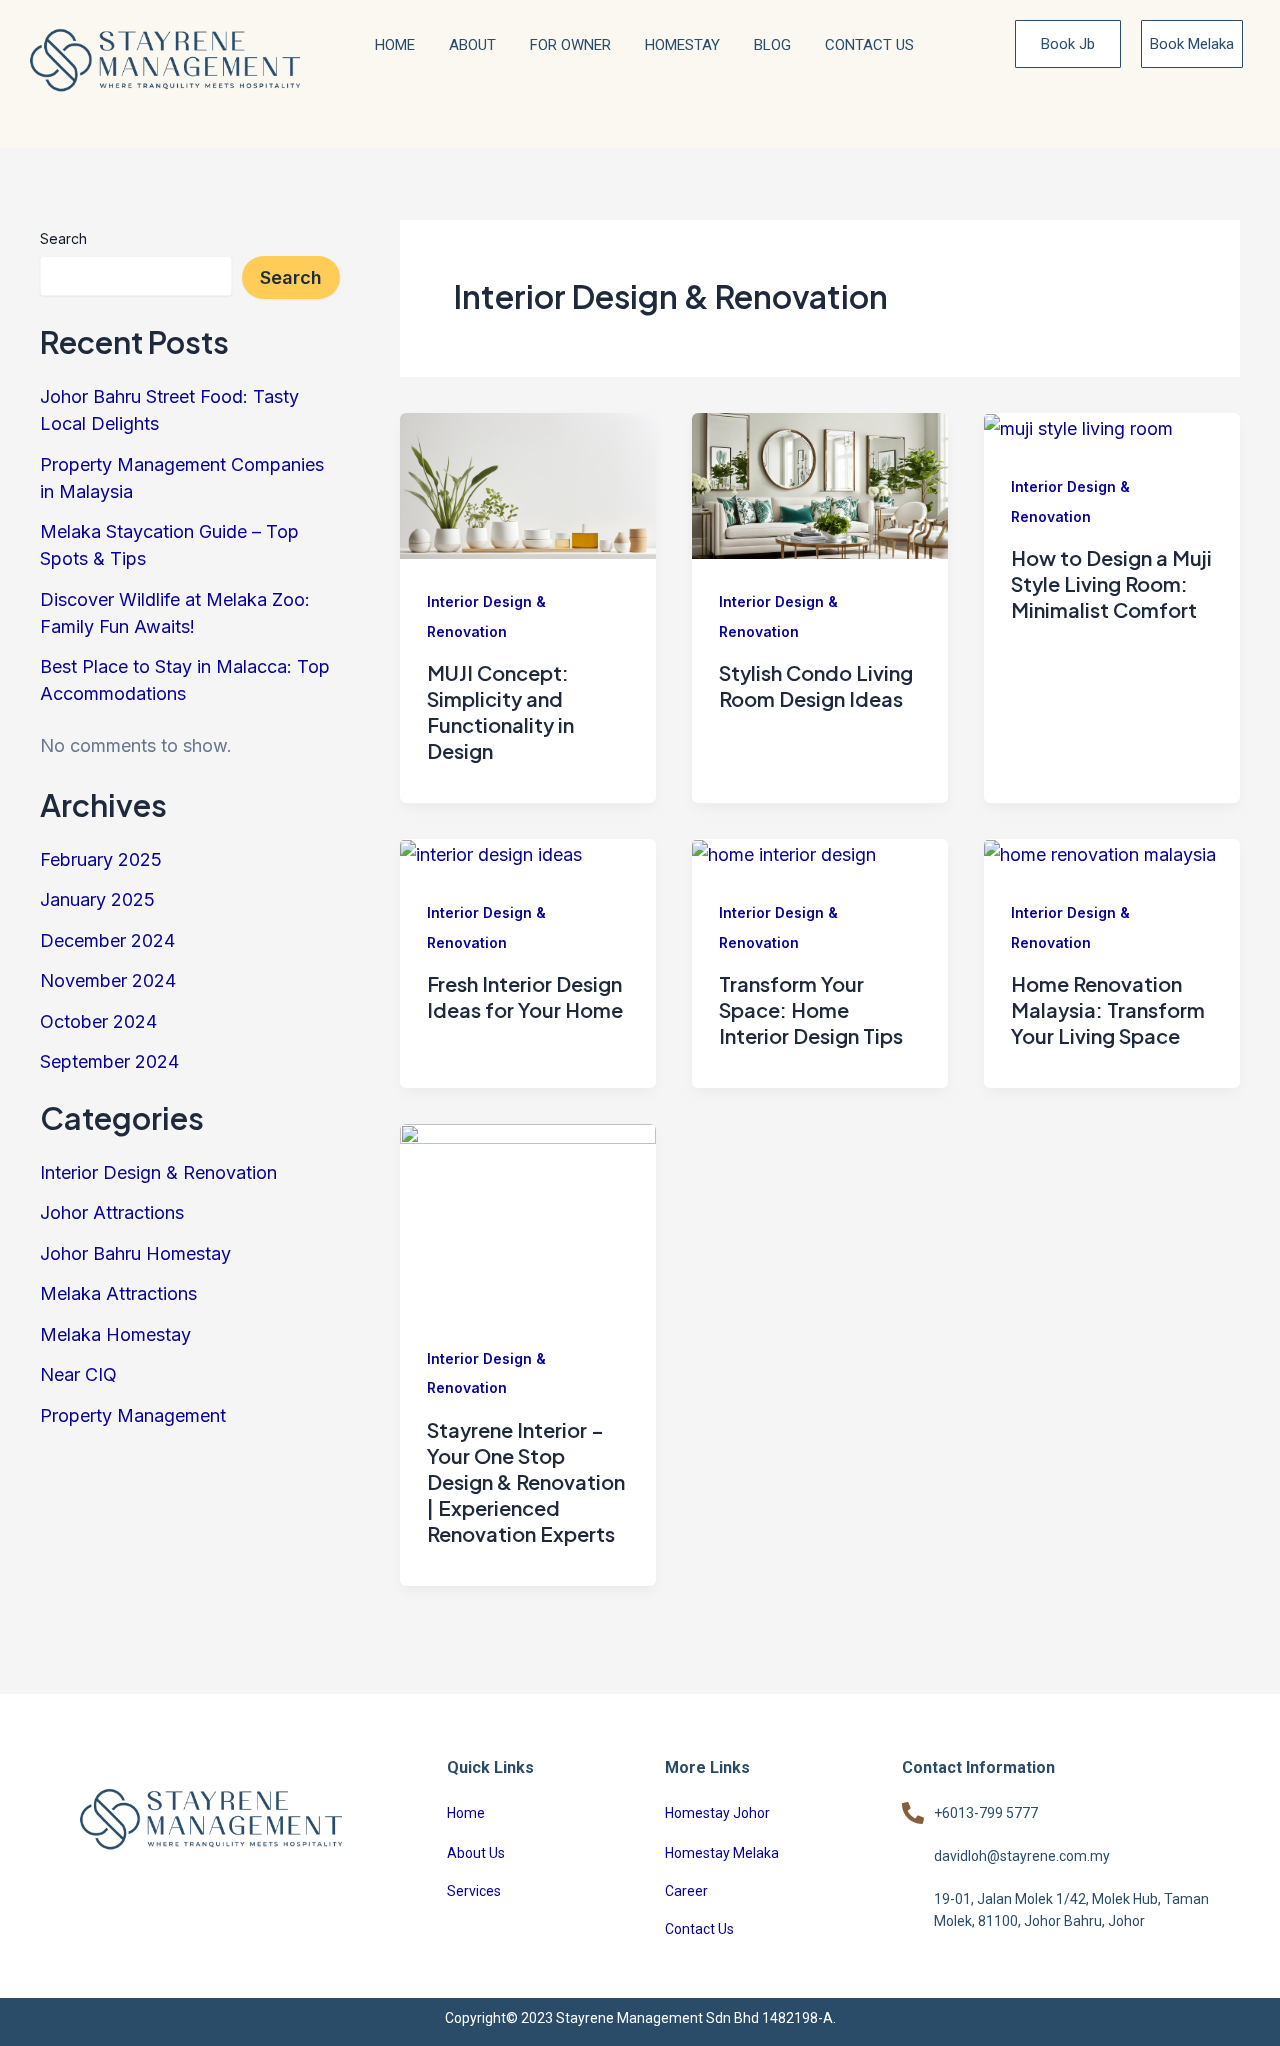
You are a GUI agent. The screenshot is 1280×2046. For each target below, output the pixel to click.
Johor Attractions (112, 1212)
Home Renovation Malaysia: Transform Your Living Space (1108, 1009)
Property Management (133, 1415)
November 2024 (108, 980)
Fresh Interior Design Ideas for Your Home (525, 996)
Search (63, 238)
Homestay (682, 45)
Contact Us (869, 45)
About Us (476, 1853)
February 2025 (101, 859)
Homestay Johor (717, 1813)
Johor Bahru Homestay (135, 1253)
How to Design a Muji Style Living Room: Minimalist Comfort (1111, 583)
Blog (772, 45)
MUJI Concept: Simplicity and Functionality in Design (500, 711)
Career (686, 1891)
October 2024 (98, 1021)
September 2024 (109, 1061)
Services (474, 1891)
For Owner (570, 45)
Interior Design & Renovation (158, 1172)
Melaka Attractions (118, 1293)
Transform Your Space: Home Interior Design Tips (811, 1009)
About (472, 45)
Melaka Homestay (115, 1334)
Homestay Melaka (722, 1853)
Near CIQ (78, 1374)
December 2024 (107, 940)
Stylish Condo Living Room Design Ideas (816, 685)
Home (395, 45)
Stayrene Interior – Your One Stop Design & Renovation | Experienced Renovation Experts (526, 1481)
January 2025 (97, 899)
